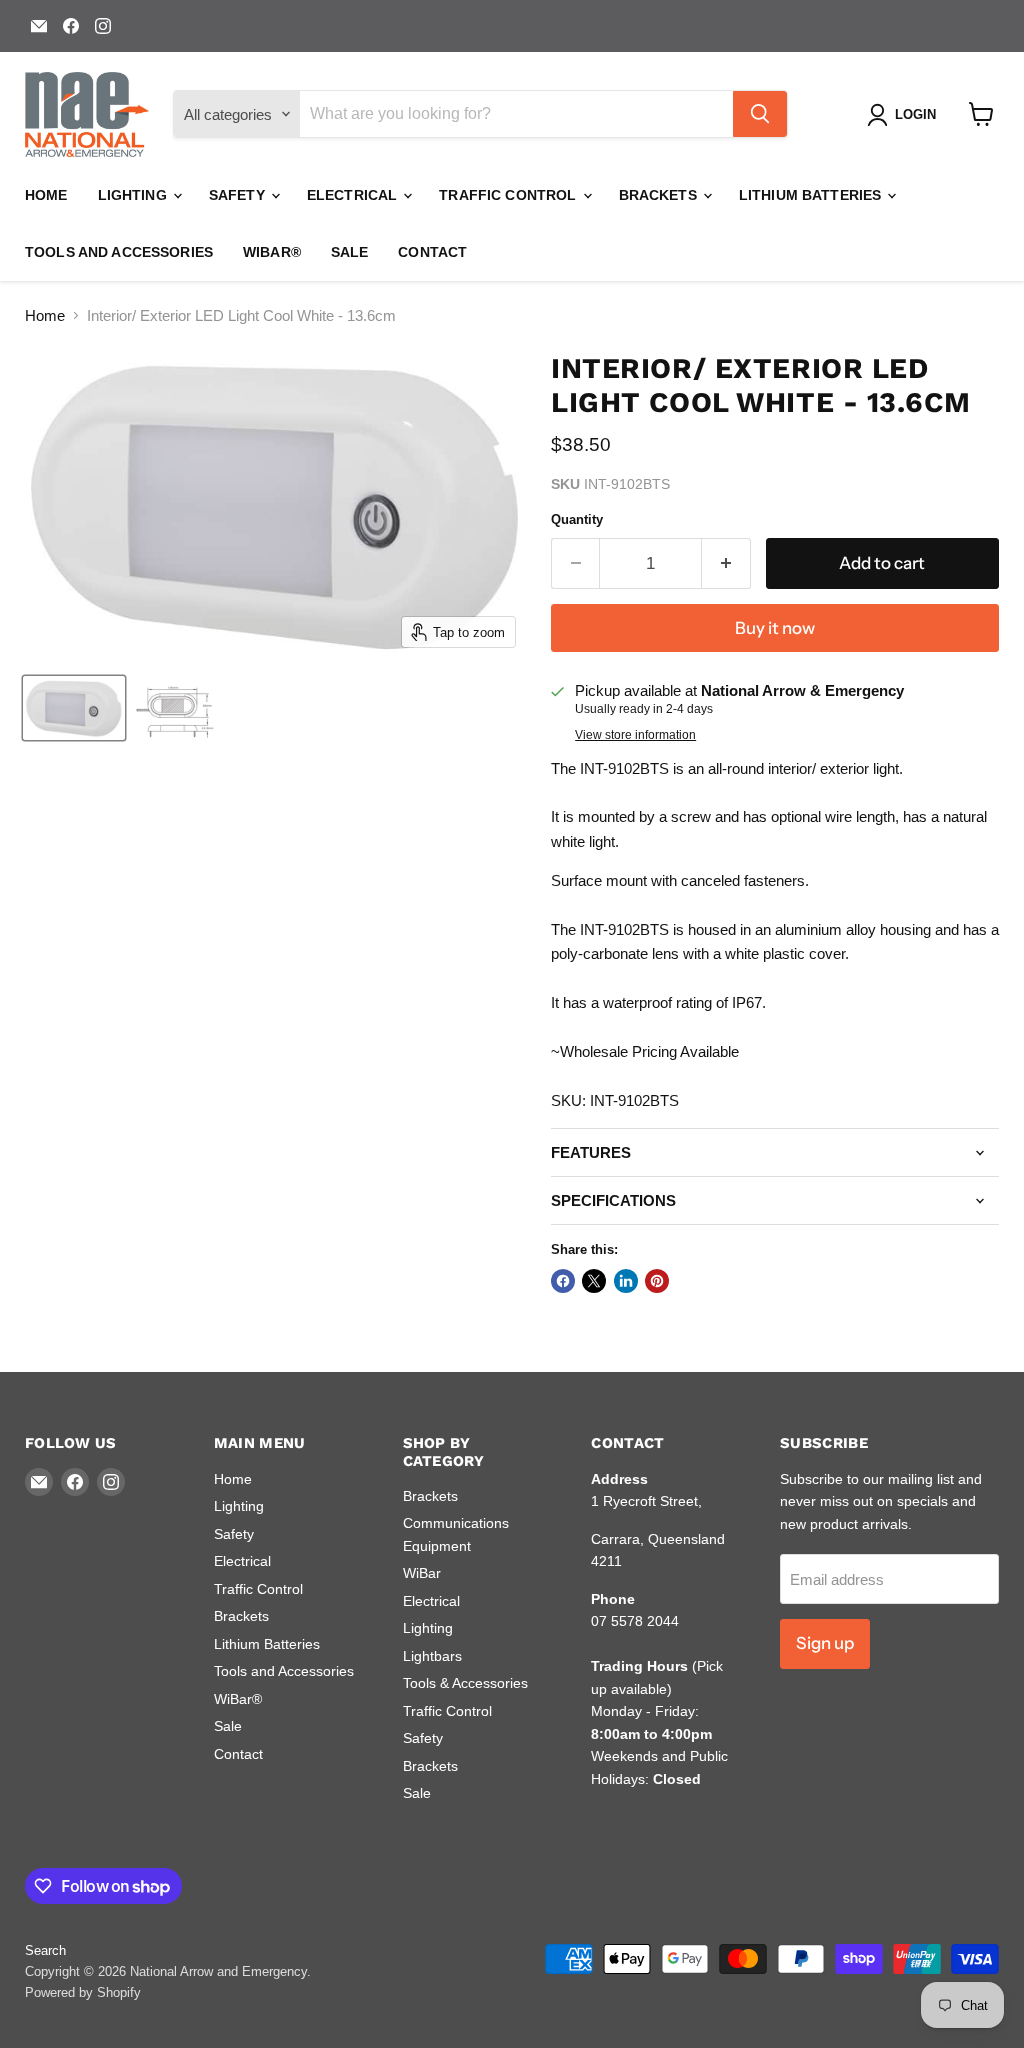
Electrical (354, 195)
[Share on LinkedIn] (626, 1281)
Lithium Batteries (812, 195)
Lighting (134, 195)
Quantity (577, 519)
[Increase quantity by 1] (726, 563)
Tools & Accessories (465, 1683)
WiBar (422, 1573)
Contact (432, 252)
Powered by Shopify (83, 1992)
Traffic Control (509, 195)
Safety (239, 195)
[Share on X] (594, 1281)
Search (45, 1950)
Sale (350, 252)
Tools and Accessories (119, 252)
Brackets (660, 195)
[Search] (760, 114)
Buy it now (775, 628)
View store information (635, 735)
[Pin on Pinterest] (657, 1281)
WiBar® (272, 252)
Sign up (825, 1643)
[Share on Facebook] (563, 1281)
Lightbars (432, 1656)
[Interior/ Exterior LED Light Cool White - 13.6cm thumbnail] (74, 708)
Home (46, 195)
